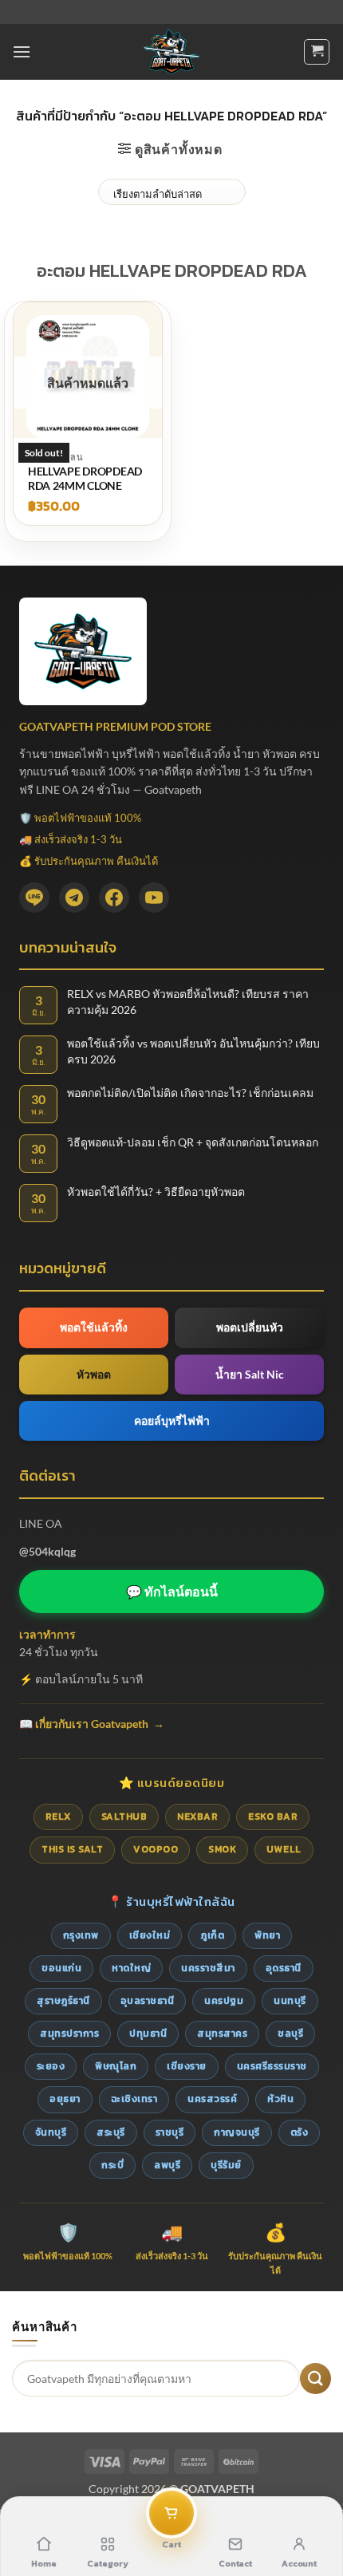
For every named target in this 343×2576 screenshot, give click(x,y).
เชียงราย (187, 2066)
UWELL (284, 1849)
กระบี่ (112, 2165)
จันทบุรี (51, 2132)
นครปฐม (224, 2001)
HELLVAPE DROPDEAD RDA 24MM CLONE (85, 478)
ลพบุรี (167, 2165)
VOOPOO (156, 1849)
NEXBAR (197, 1817)
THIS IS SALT (72, 1849)
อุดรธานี (284, 1968)
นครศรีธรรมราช (272, 2066)
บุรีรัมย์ (226, 2165)
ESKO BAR (273, 1817)
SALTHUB (124, 1817)
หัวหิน (280, 2099)
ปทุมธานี (148, 2034)
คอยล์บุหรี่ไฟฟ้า (172, 1420)
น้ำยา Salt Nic (250, 1374)
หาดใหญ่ (131, 1968)
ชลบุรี (290, 2034)
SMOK (222, 1849)
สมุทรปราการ (69, 2034)
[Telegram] (74, 897)
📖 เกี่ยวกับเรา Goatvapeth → (92, 1724)
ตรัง (300, 2132)
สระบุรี (111, 2132)
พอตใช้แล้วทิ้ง (94, 1327)
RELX (58, 1817)
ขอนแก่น (61, 1968)
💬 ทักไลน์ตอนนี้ (172, 1591)
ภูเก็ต (212, 1935)
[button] (22, 51)
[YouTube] (154, 897)
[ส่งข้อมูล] (315, 2379)
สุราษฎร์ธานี (63, 2001)
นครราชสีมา (208, 1968)
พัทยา (267, 1935)
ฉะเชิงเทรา (134, 2099)
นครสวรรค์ (212, 2099)
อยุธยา (65, 2099)
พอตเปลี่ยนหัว (250, 1327)
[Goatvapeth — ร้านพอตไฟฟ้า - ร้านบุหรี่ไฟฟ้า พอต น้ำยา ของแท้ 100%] (172, 52)
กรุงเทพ (81, 1935)
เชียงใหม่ (150, 1935)
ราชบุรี (170, 2132)
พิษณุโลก (116, 2066)
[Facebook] (114, 897)
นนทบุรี (290, 2001)
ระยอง (51, 2066)
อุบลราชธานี (148, 2001)
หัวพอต (94, 1374)
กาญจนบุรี (237, 2132)
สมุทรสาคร (222, 2034)
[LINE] (34, 897)
